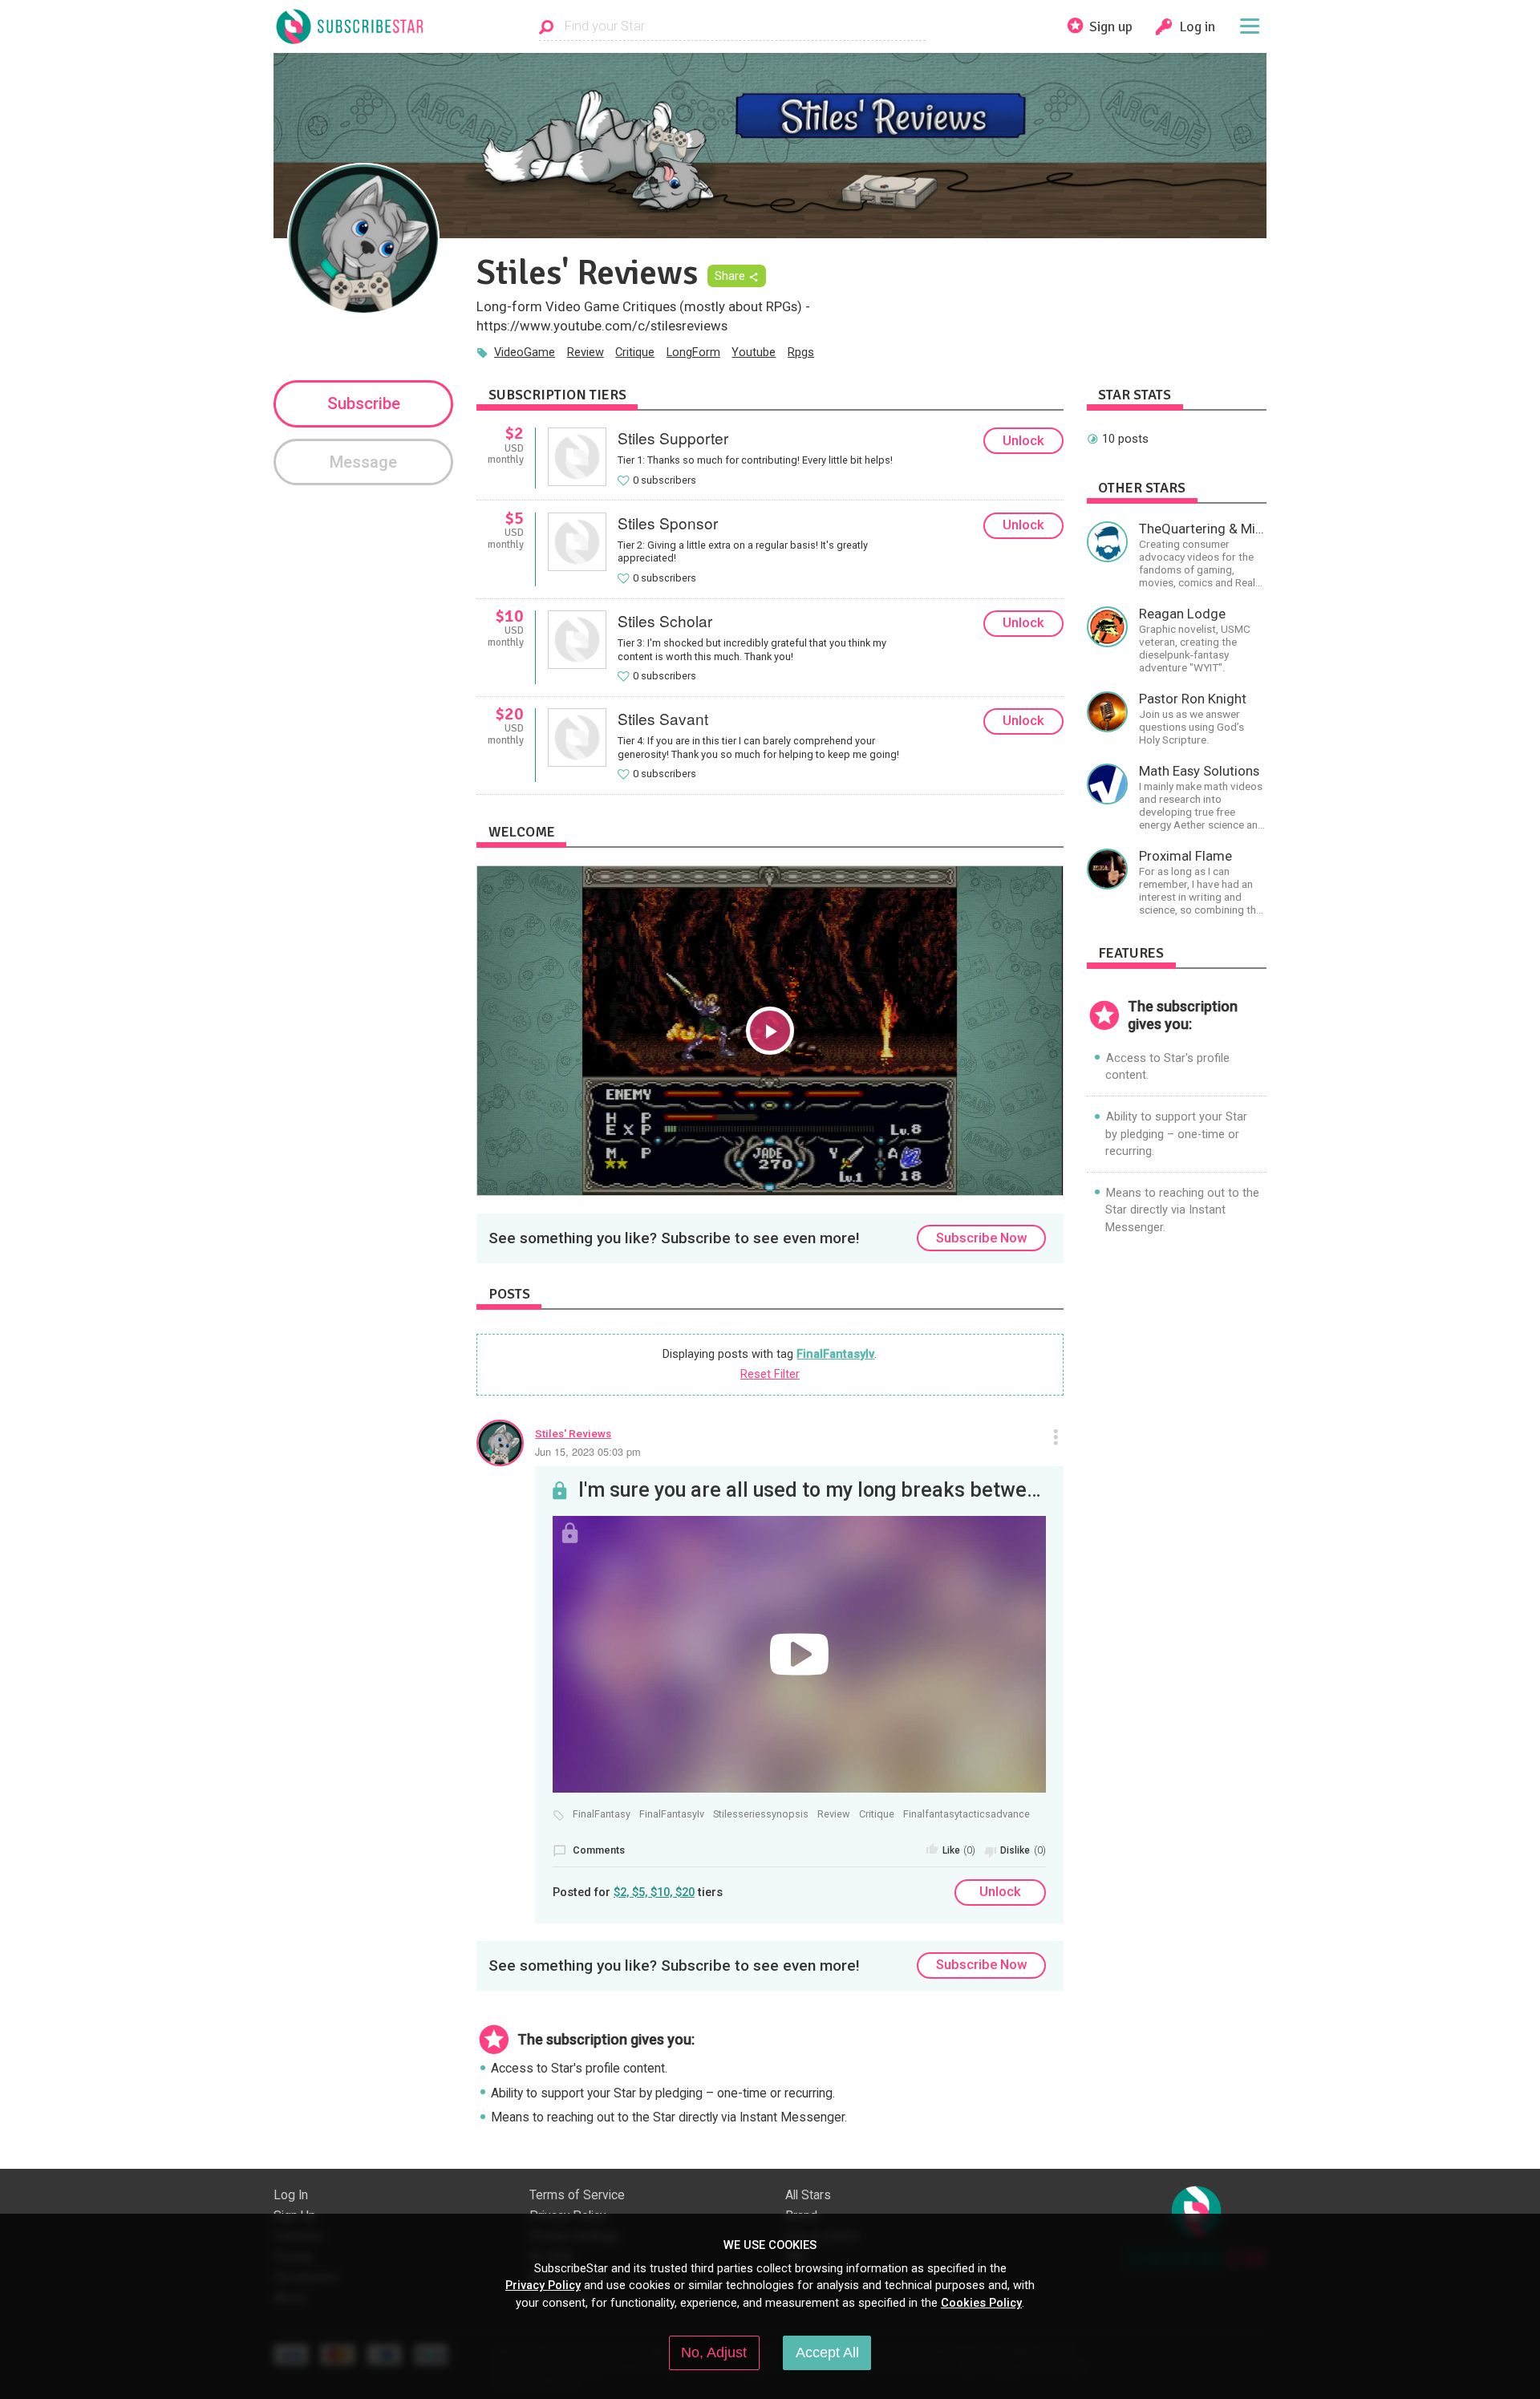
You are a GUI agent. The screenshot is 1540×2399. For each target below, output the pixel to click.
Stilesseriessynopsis (761, 1814)
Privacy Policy (543, 2285)
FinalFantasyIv (835, 1354)
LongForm (693, 352)
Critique (635, 352)
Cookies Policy (981, 2303)
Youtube (754, 352)
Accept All (827, 2352)
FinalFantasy (602, 1814)
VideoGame (525, 352)
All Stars (808, 2195)
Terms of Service (577, 2195)
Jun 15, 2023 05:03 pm (588, 1451)
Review (586, 352)
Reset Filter (770, 1374)
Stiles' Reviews (573, 1433)
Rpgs (801, 352)
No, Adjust (714, 2352)
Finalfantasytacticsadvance (967, 1814)
